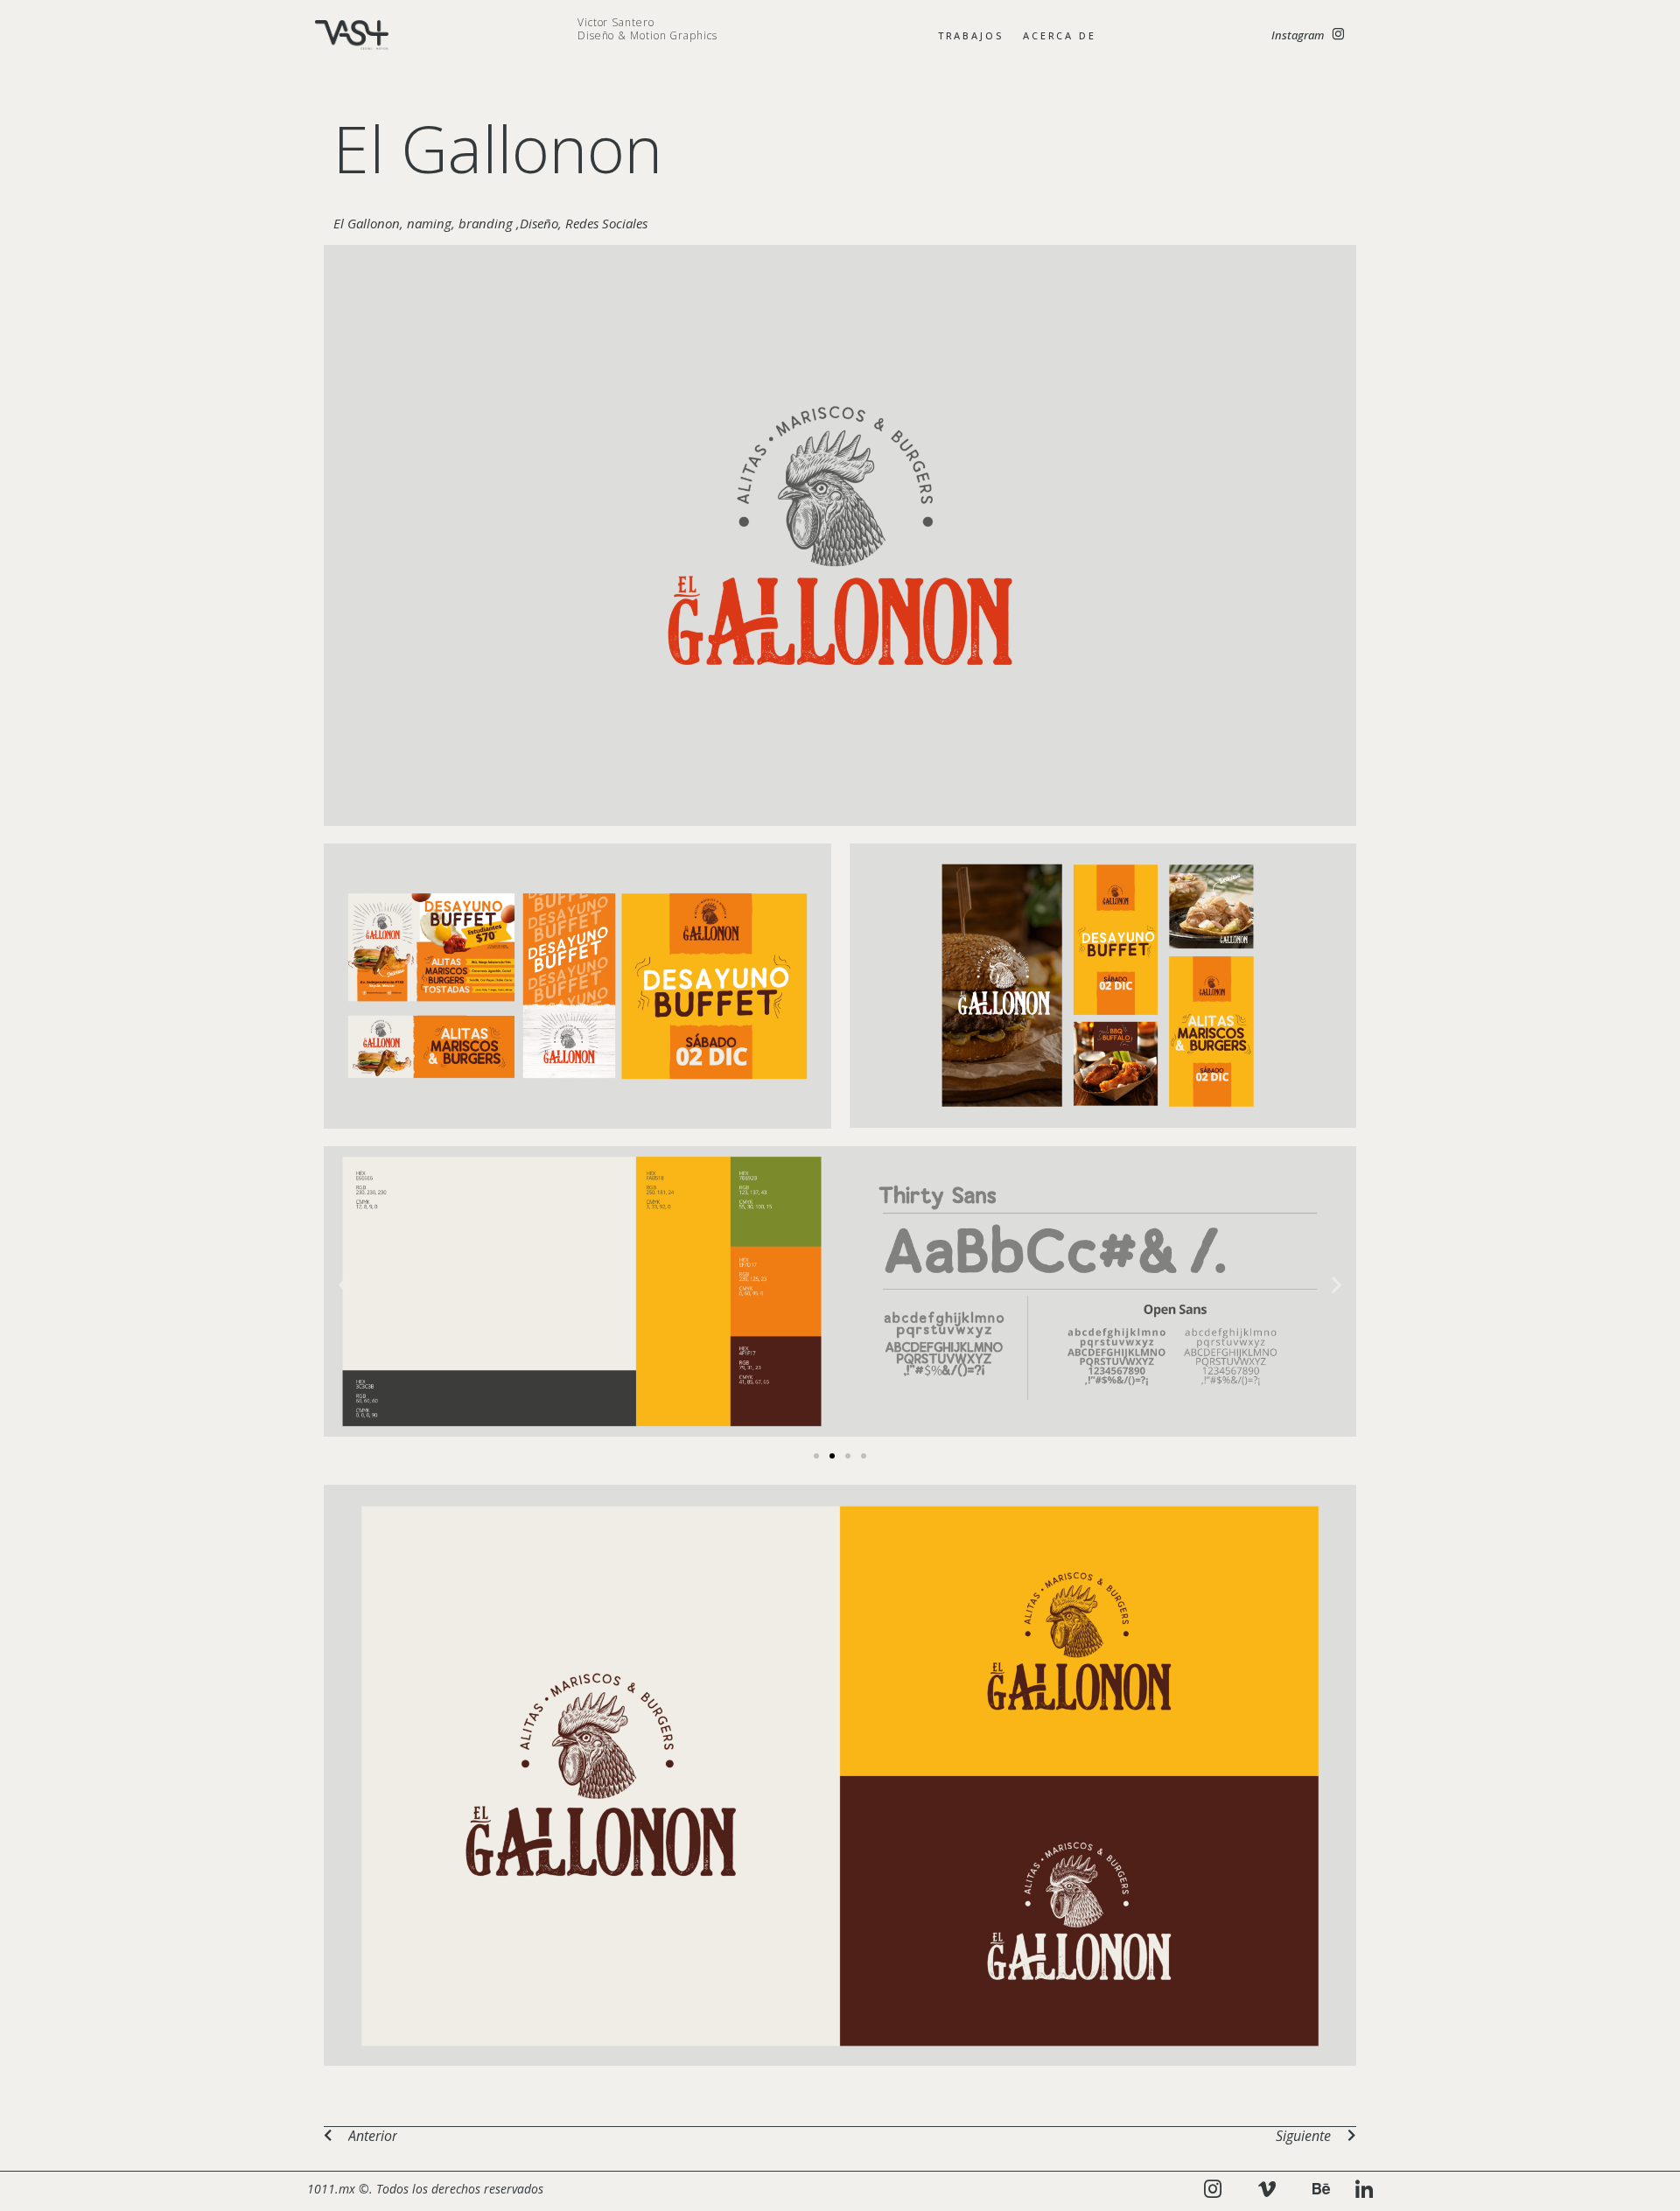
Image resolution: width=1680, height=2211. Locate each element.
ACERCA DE (1060, 35)
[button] (343, 1285)
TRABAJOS (971, 35)
